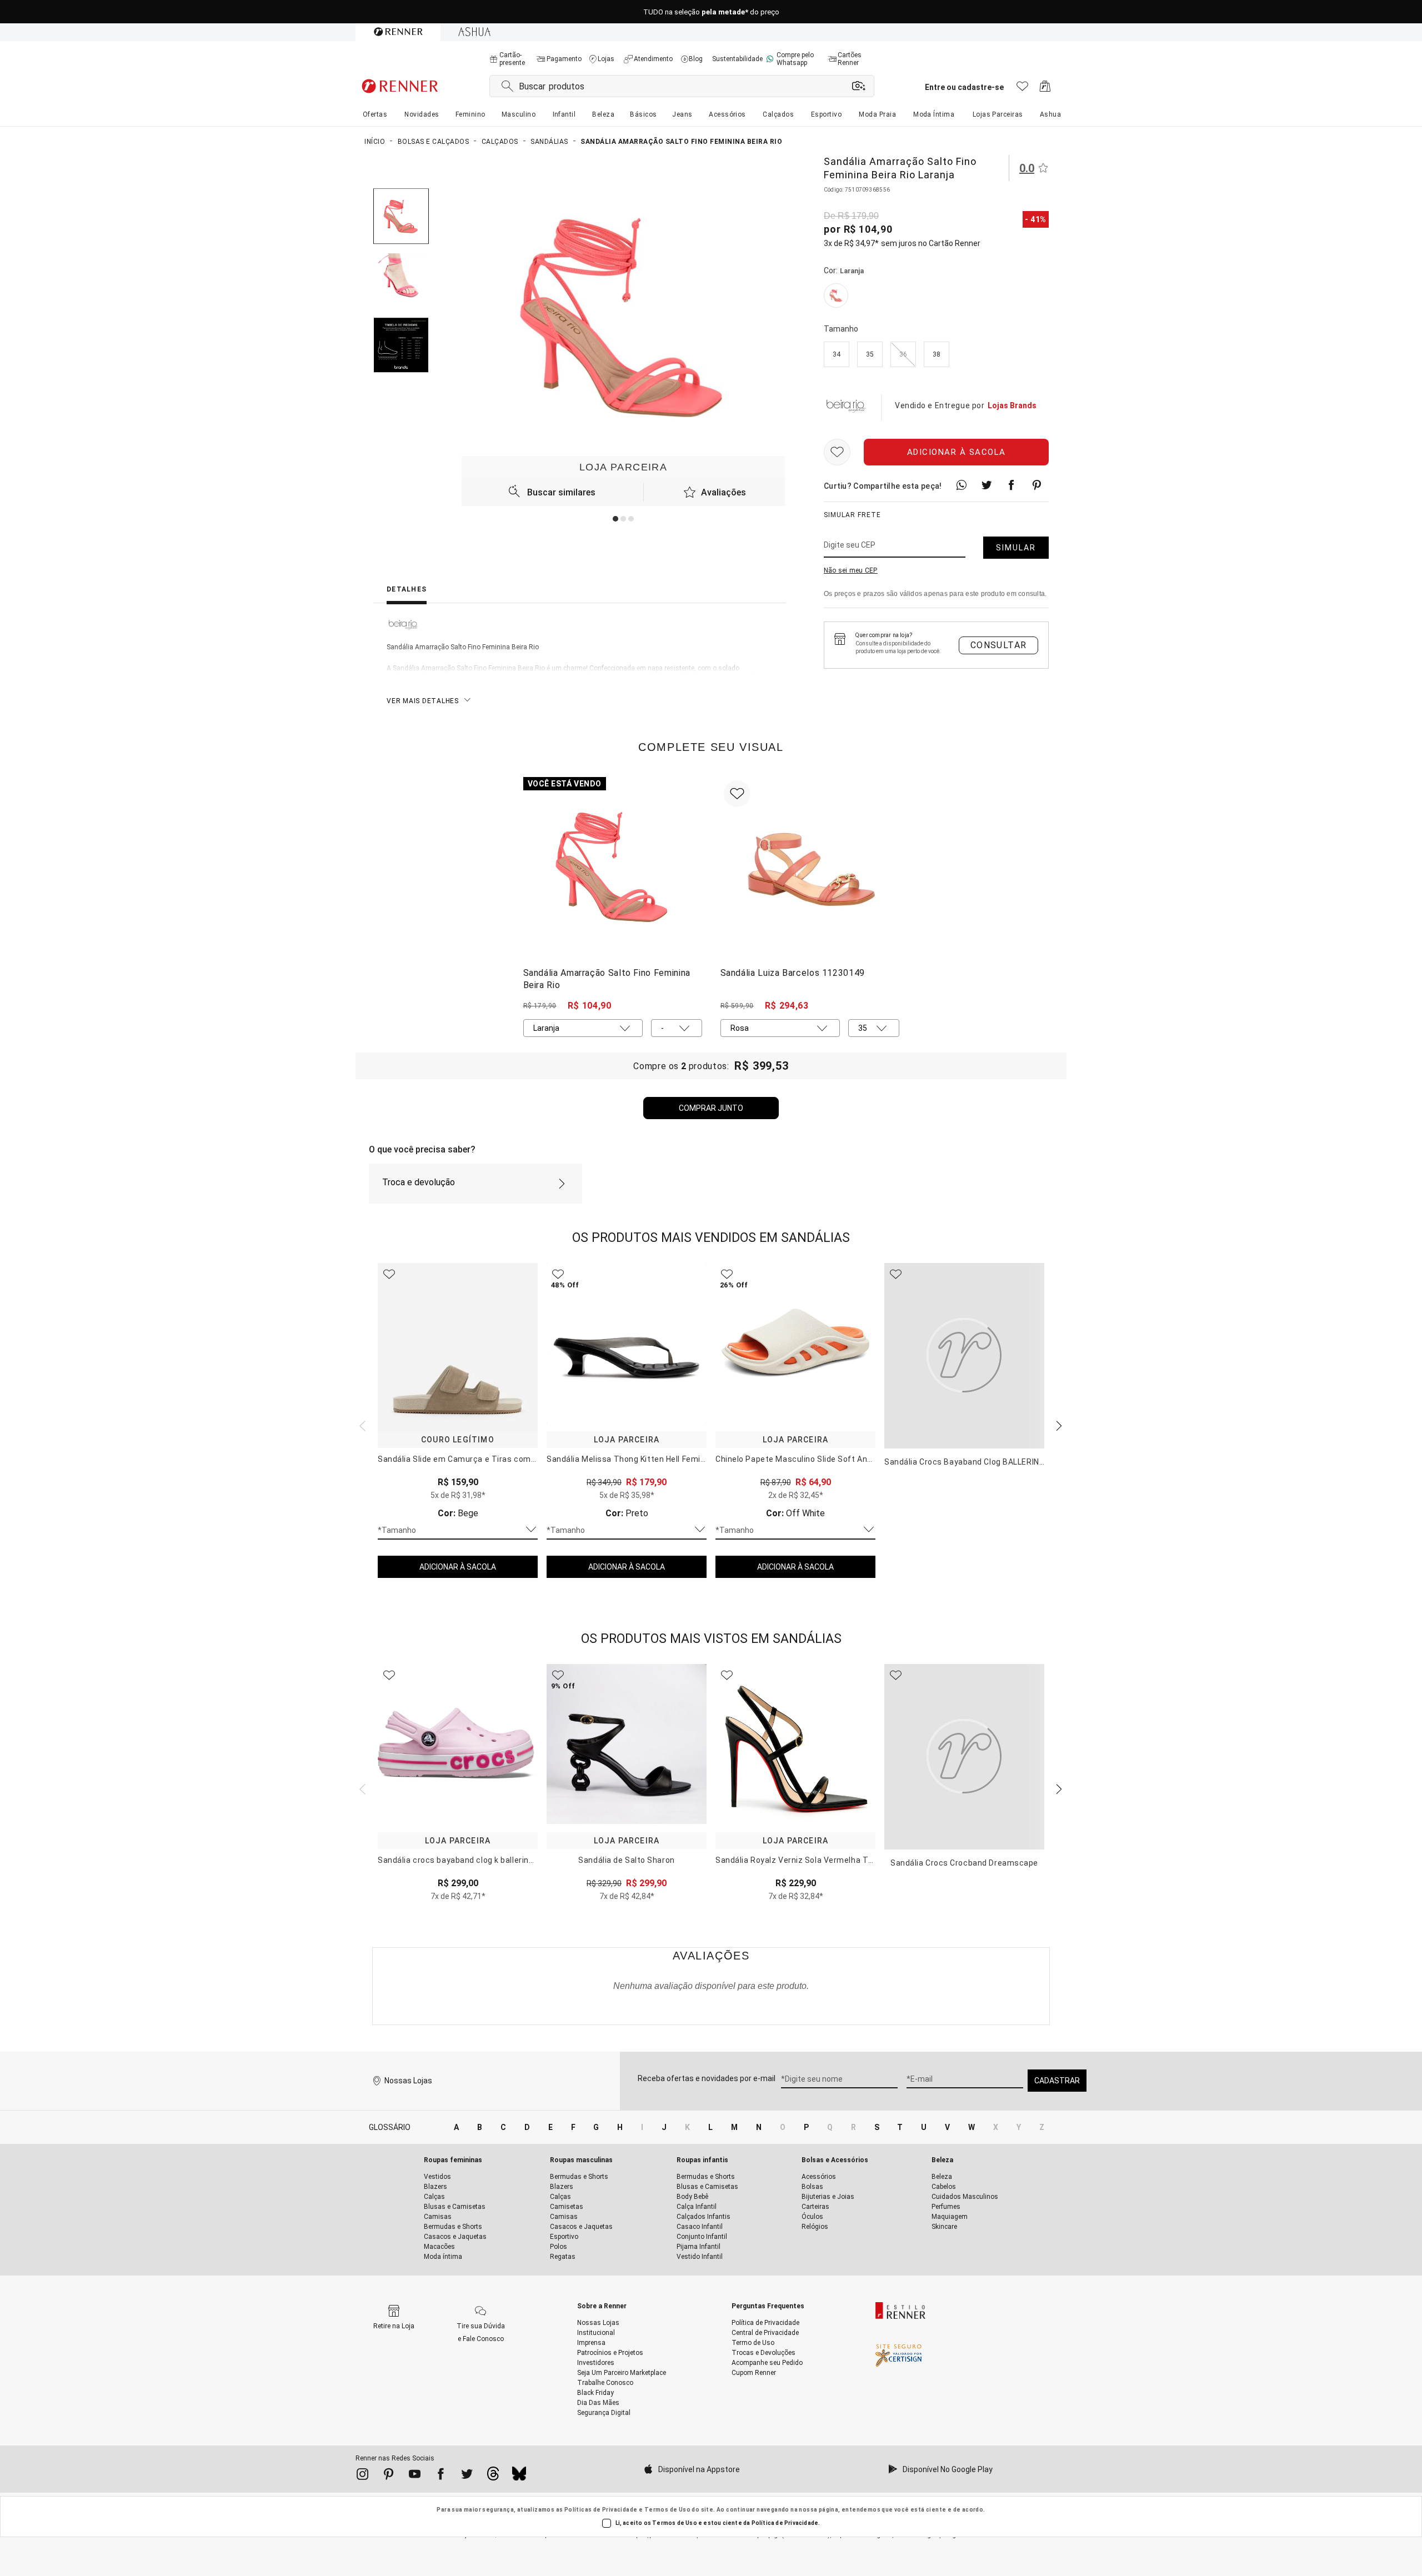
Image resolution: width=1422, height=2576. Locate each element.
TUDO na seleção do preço (711, 12)
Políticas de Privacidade (601, 2510)
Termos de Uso (667, 2510)
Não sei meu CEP (851, 570)
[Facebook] (441, 2476)
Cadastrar (1057, 2081)
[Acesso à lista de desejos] (1022, 89)
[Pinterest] (389, 2476)
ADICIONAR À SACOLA (458, 1567)
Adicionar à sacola (957, 452)
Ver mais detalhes (423, 701)
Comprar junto (711, 1108)
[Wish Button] (837, 452)
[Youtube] (415, 2476)
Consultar (999, 645)
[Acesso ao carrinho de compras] (1045, 89)
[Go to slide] (615, 519)
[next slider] (361, 1425)
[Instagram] (362, 2476)
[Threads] (493, 2477)
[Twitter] (467, 2476)
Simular (1016, 548)
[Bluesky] (519, 2477)
